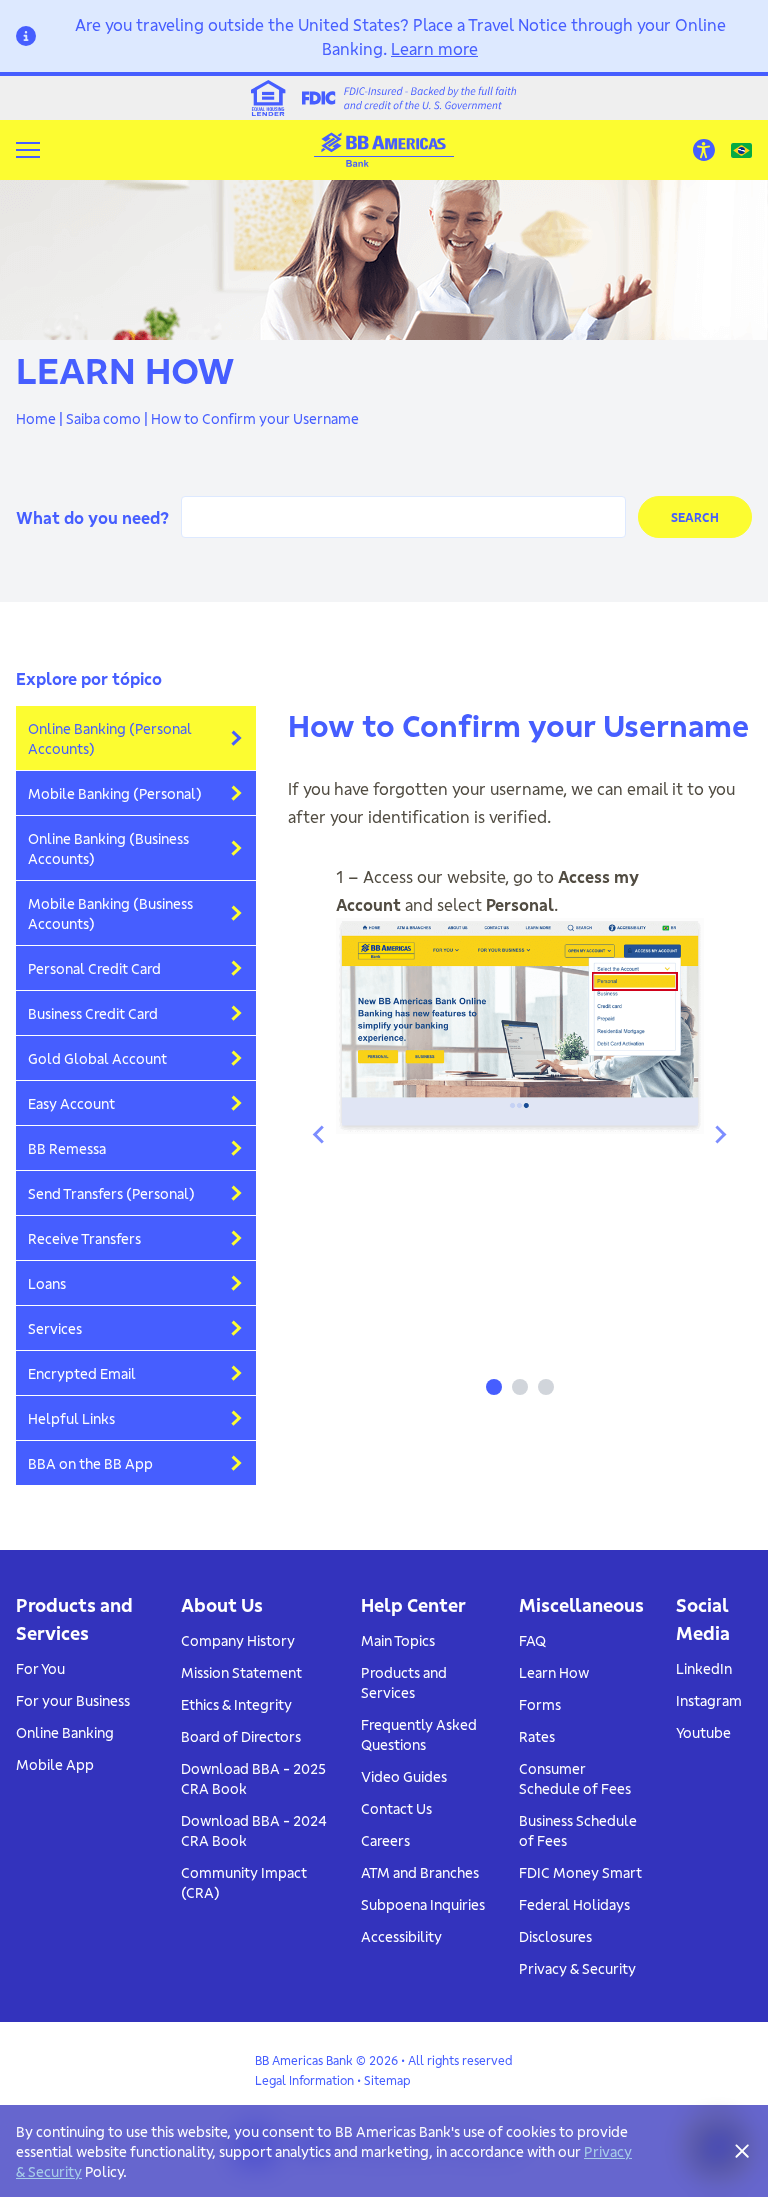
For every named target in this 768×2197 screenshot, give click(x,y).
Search (695, 516)
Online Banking (65, 1732)
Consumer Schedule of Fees (575, 1778)
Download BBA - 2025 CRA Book (253, 1778)
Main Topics (398, 1640)
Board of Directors (241, 1736)
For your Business (73, 1700)
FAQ (532, 1640)
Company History (238, 1640)
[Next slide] (720, 1134)
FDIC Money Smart (580, 1872)
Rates (537, 1736)
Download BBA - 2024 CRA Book (254, 1830)
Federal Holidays (574, 1904)
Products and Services (404, 1682)
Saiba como (103, 418)
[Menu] (28, 150)
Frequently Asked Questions (419, 1734)
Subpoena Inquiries (423, 1904)
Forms (540, 1704)
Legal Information (304, 2079)
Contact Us (396, 1808)
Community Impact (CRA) (244, 1882)
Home (36, 418)
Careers (385, 1840)
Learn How (554, 1672)
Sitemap (387, 2079)
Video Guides (404, 1776)
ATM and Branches (420, 1872)
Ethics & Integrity (236, 1704)
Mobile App (55, 1764)
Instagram (709, 1700)
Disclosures (555, 1936)
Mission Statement (241, 1672)
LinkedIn (704, 1668)
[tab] (494, 1387)
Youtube (703, 1732)
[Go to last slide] (320, 1134)
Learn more (434, 47)
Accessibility (401, 1936)
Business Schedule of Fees (578, 1830)
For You (40, 1668)
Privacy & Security (577, 1968)
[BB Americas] (384, 149)
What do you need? (92, 516)
